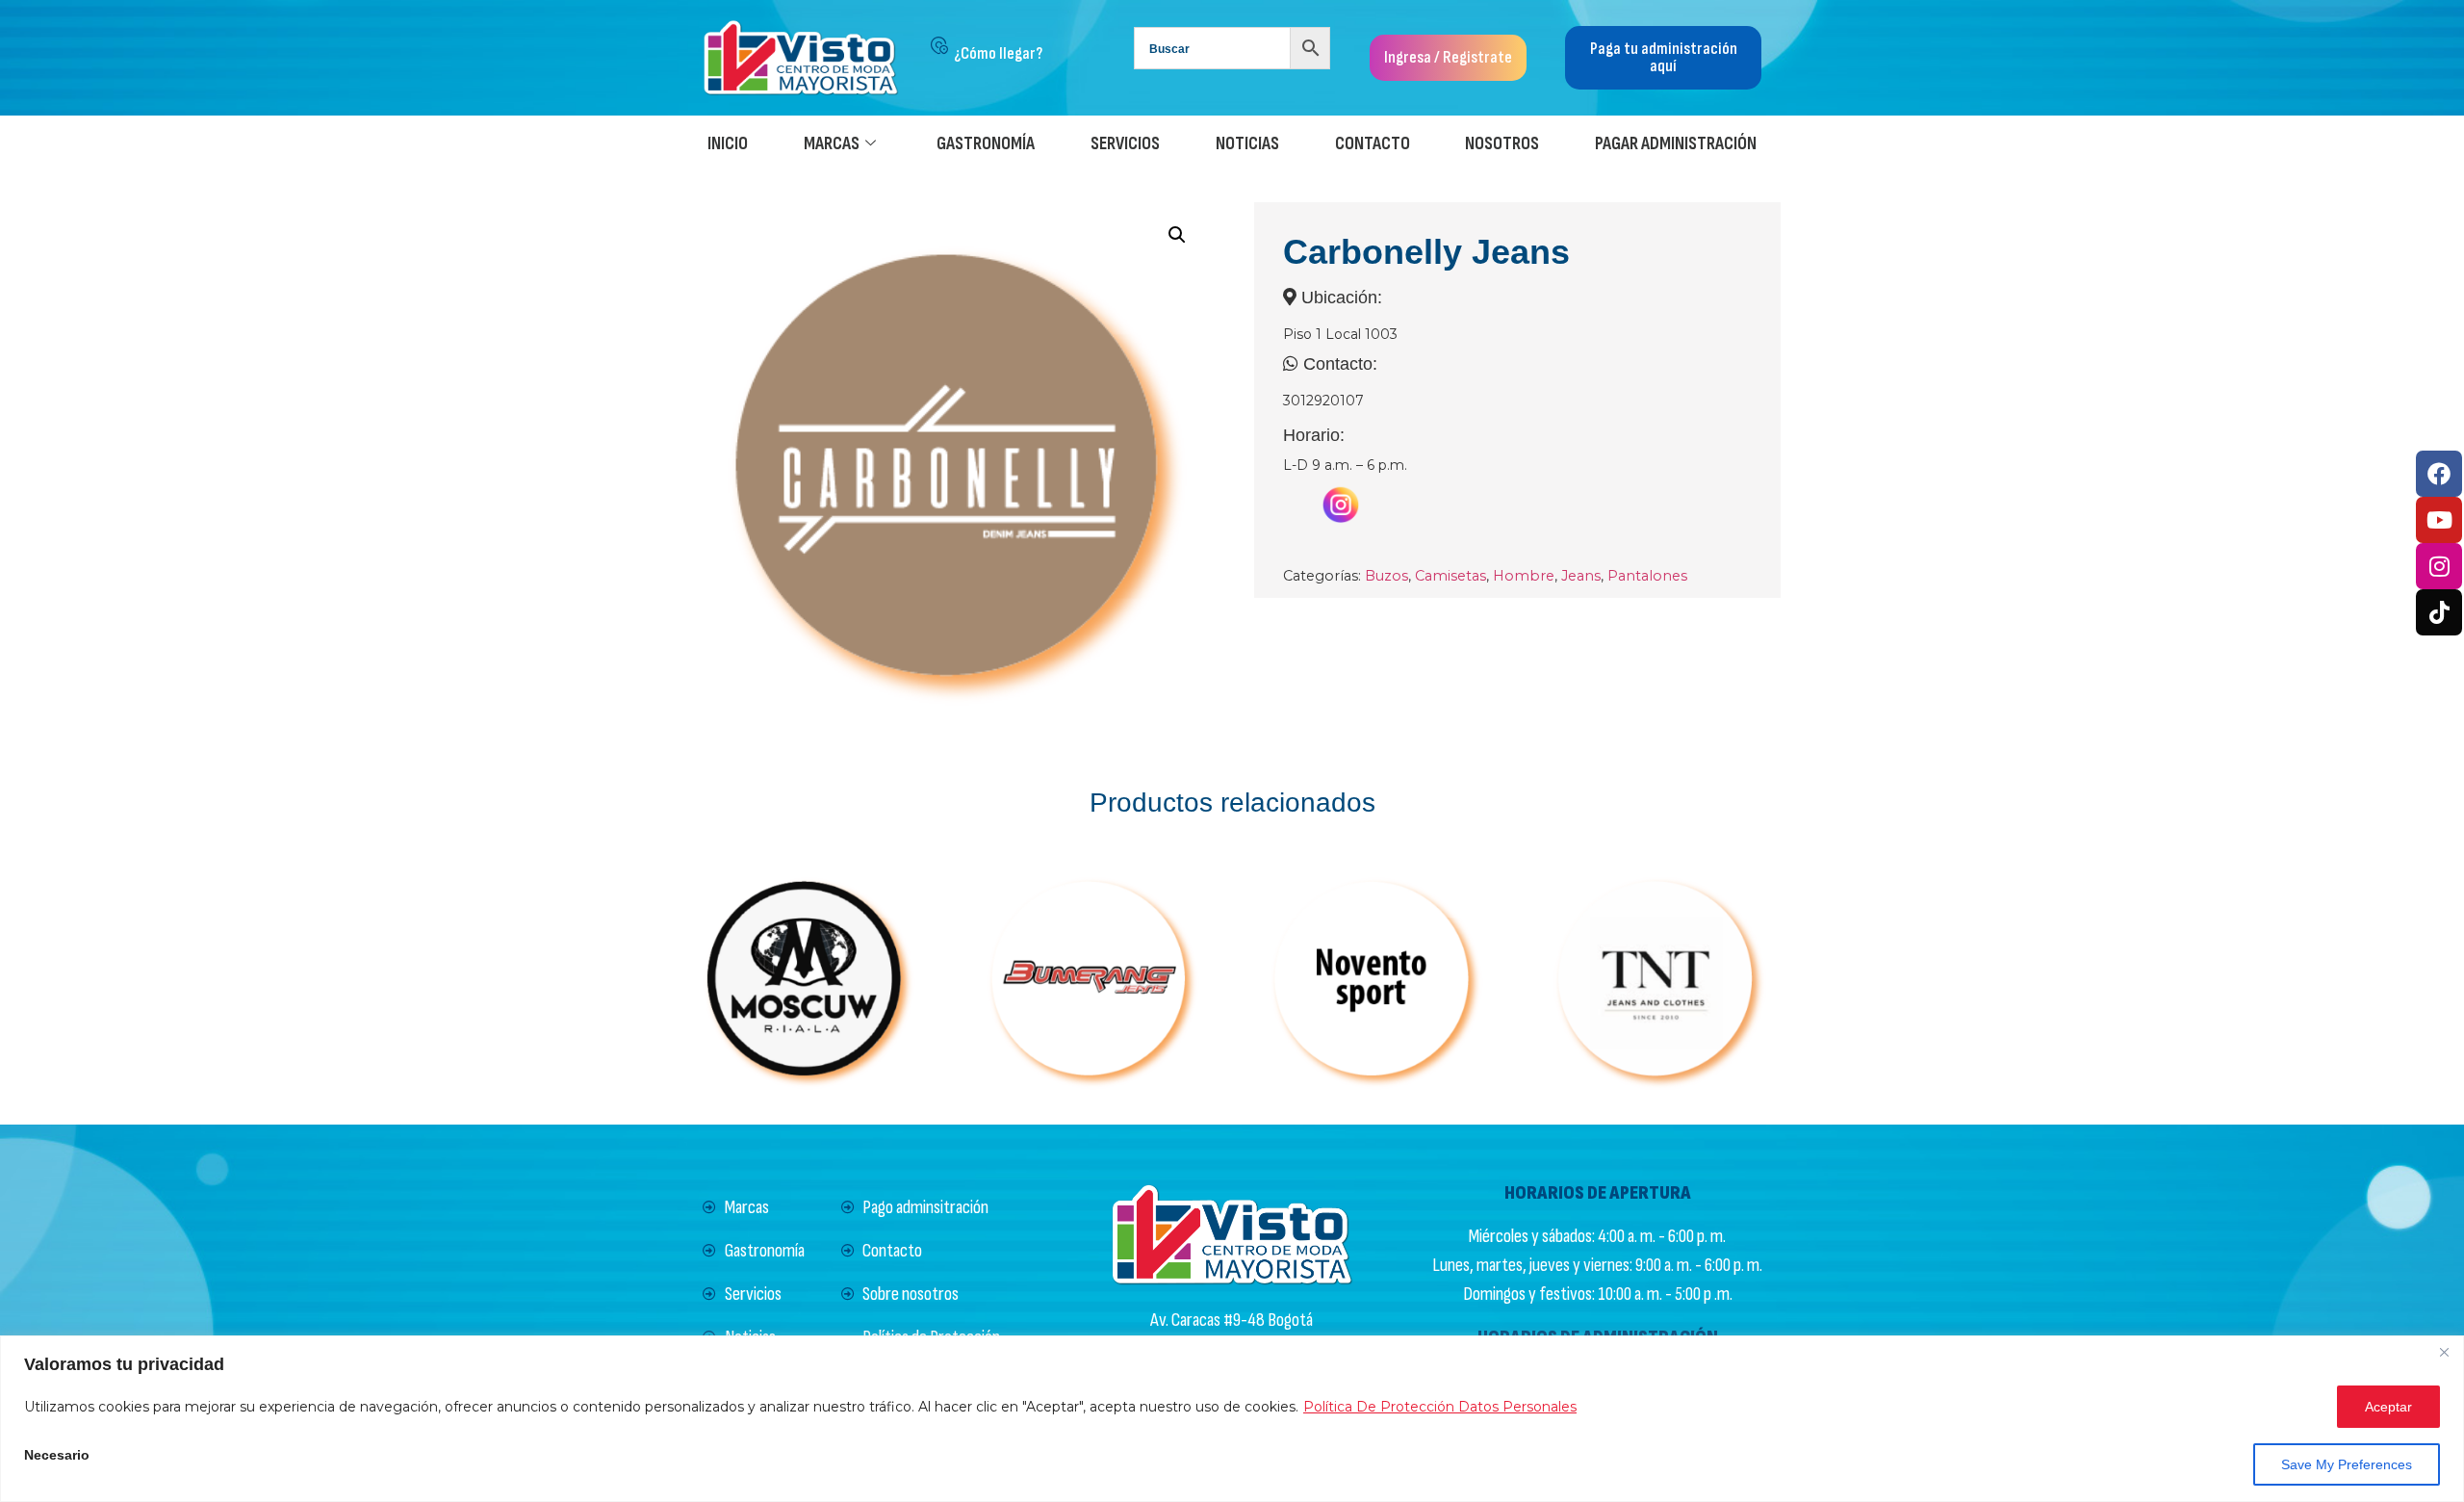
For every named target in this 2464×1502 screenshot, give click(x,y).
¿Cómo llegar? (998, 53)
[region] (1232, 1419)
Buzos (1386, 576)
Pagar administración (1676, 144)
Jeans (1581, 576)
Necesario (57, 1455)
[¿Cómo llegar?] (939, 45)
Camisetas (1450, 576)
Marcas (832, 144)
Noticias (1247, 144)
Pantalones (1647, 576)
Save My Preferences (2347, 1464)
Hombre (1524, 576)
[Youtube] (2439, 520)
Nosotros (1502, 144)
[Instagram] (2439, 566)
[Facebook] (2439, 474)
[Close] (2444, 1352)
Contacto (1373, 144)
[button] (1177, 235)
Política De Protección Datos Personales (1440, 1407)
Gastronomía (986, 144)
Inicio (728, 144)
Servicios (1125, 144)
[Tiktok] (2439, 612)
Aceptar (2388, 1407)
